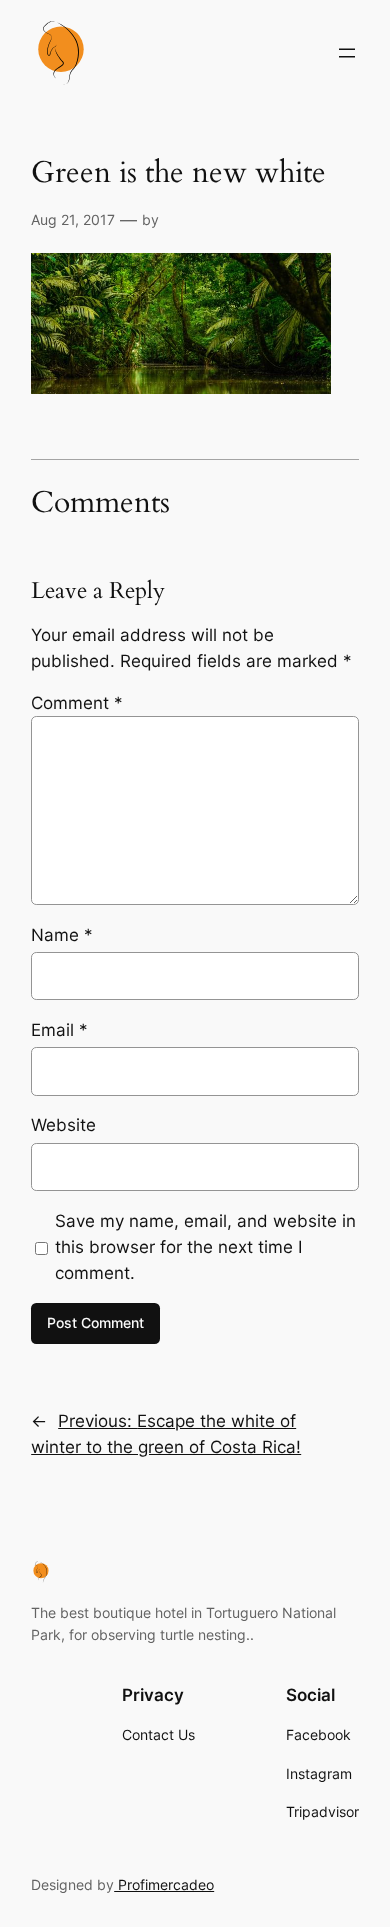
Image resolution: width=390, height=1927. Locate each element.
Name (62, 935)
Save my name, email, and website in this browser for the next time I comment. (205, 1247)
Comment (77, 703)
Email (59, 1030)
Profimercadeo (164, 1884)
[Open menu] (347, 53)
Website (63, 1125)
